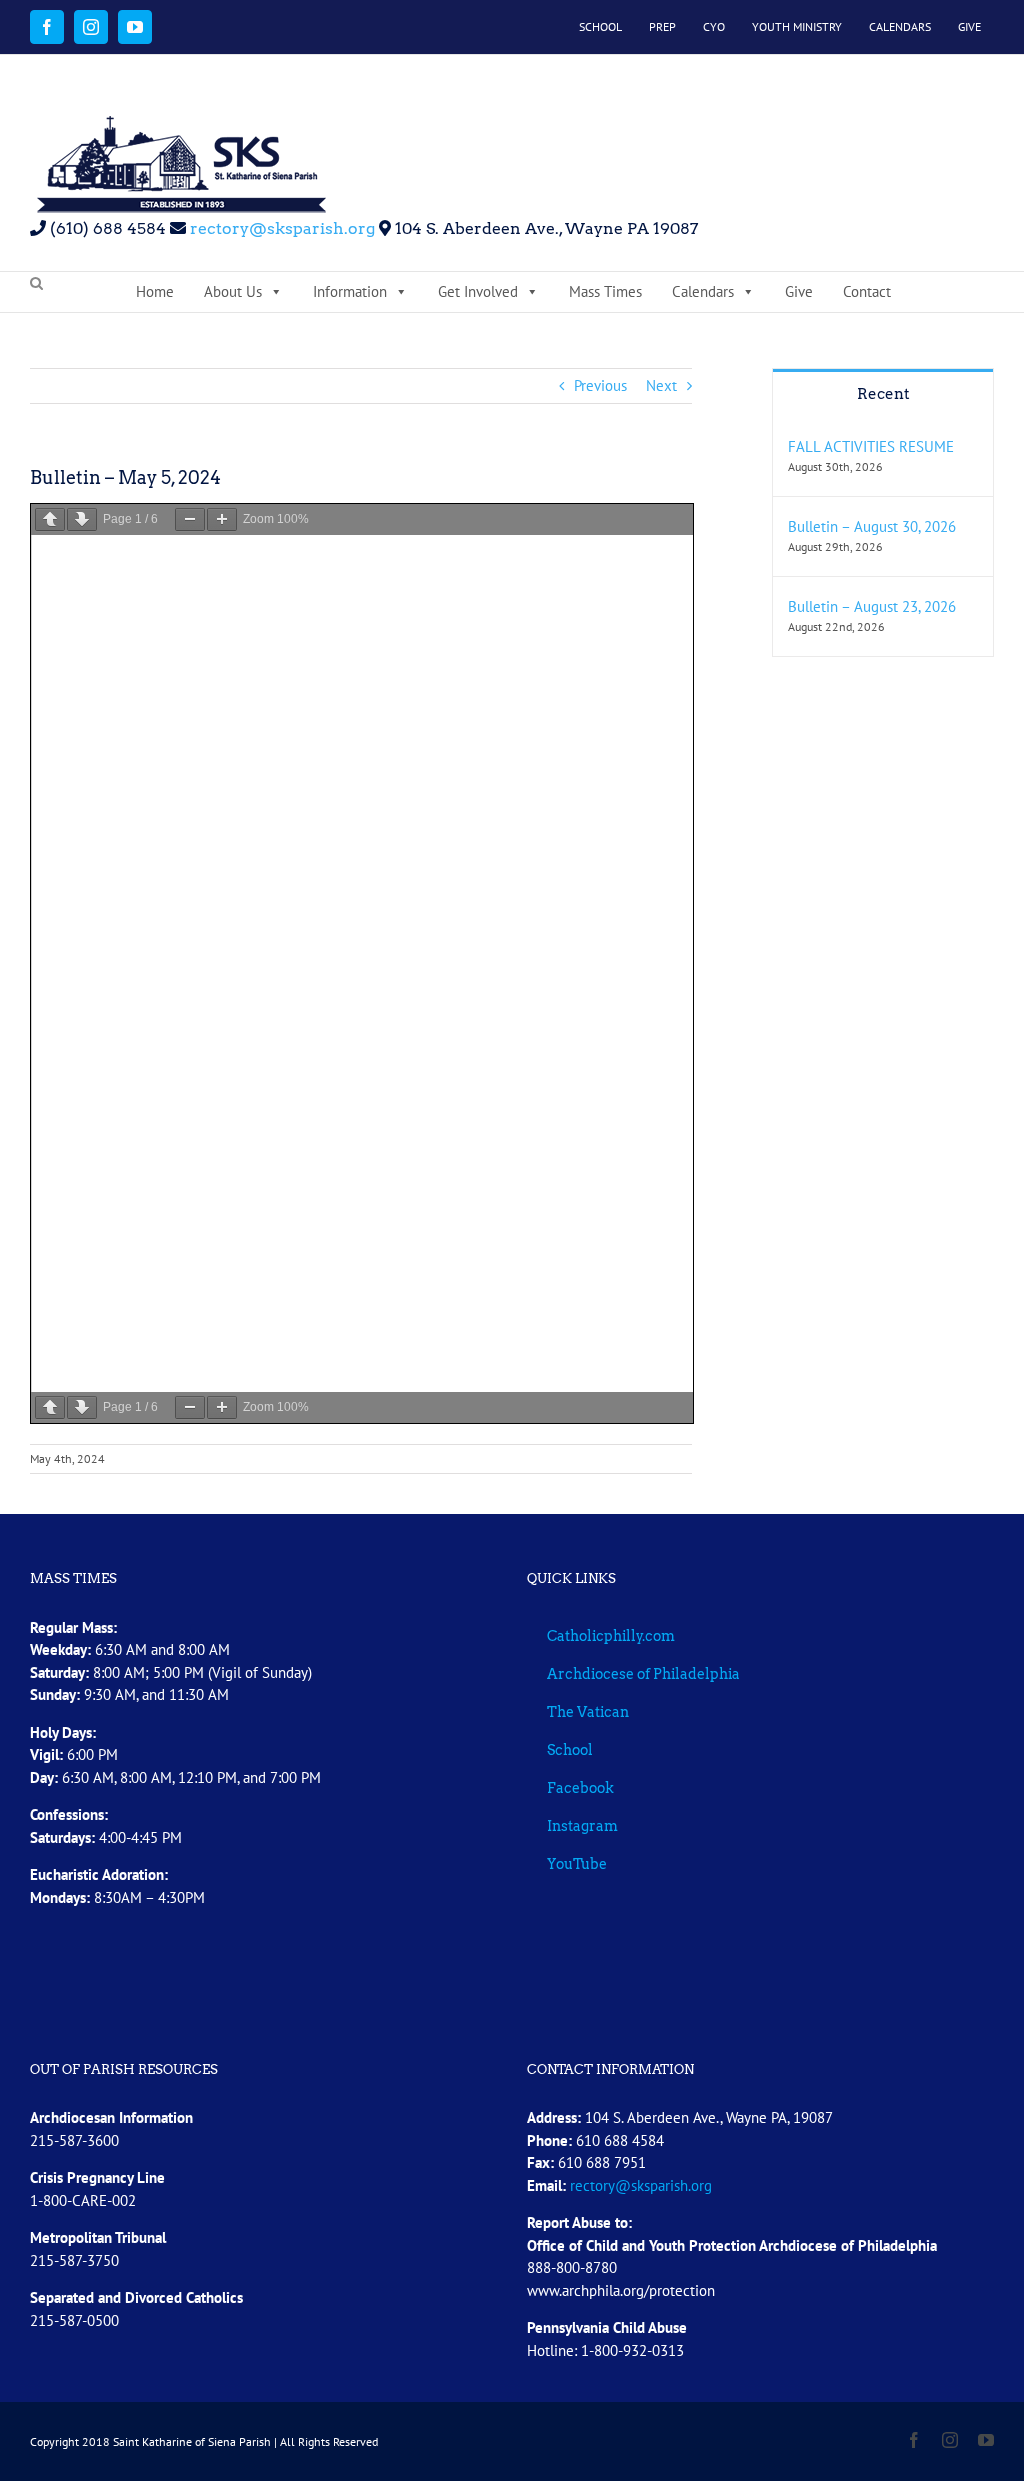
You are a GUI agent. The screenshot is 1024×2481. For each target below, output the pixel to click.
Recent (883, 394)
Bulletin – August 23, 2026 (872, 606)
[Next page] (82, 519)
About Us (233, 291)
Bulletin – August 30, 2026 (872, 526)
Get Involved (478, 291)
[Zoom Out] (190, 519)
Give (799, 291)
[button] (36, 284)
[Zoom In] (222, 519)
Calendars (703, 291)
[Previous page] (50, 519)
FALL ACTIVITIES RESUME (871, 446)
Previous (600, 385)
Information (350, 291)
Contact (867, 291)
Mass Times (605, 291)
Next (661, 385)
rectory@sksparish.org (280, 228)
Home (155, 291)
